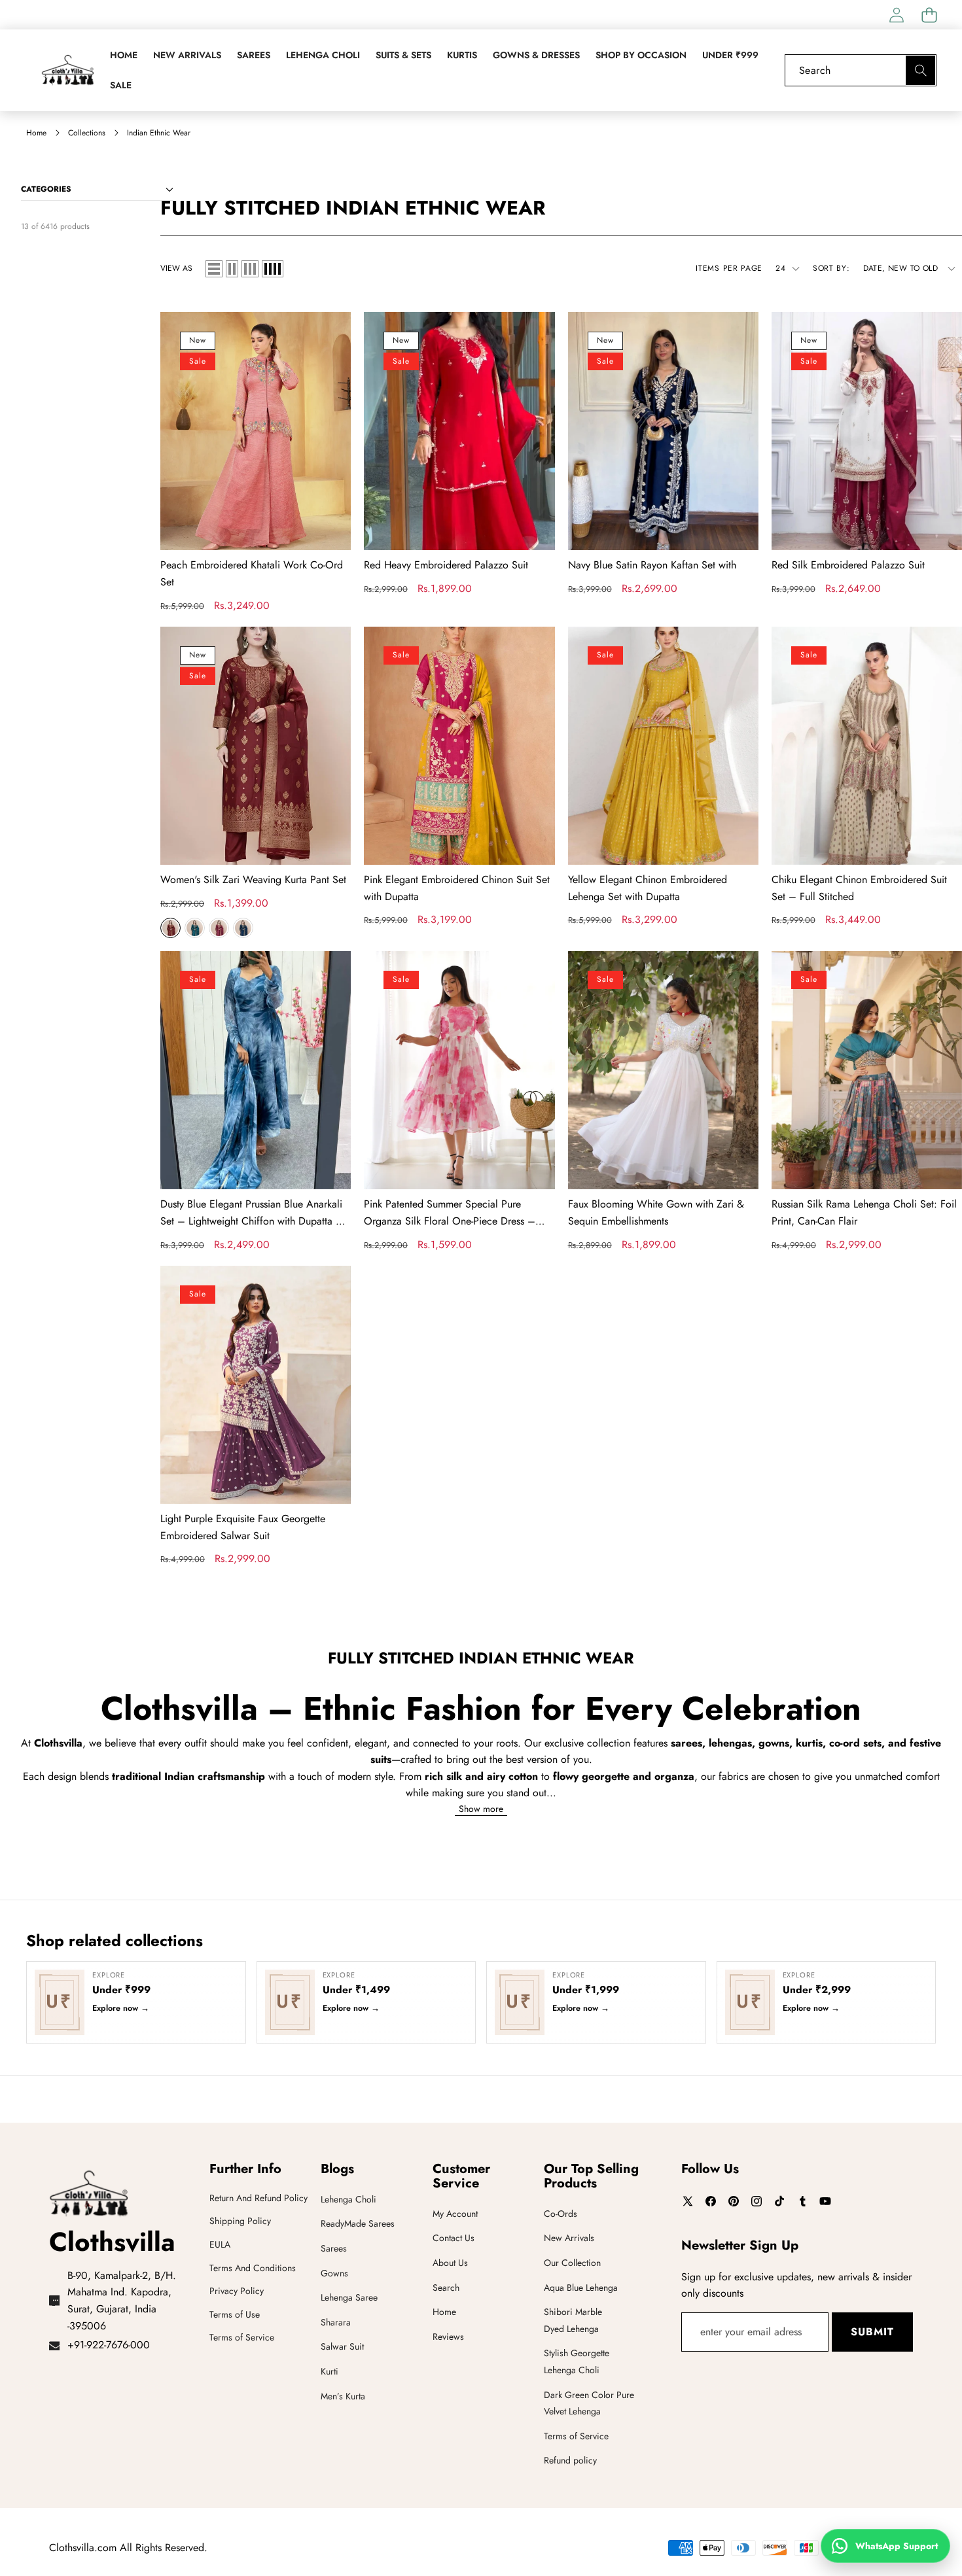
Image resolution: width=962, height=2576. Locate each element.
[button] (929, 15)
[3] (250, 269)
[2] (232, 269)
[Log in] (896, 15)
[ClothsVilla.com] (67, 70)
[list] (214, 269)
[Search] (920, 70)
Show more (481, 1809)
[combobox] (861, 70)
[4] (273, 269)
